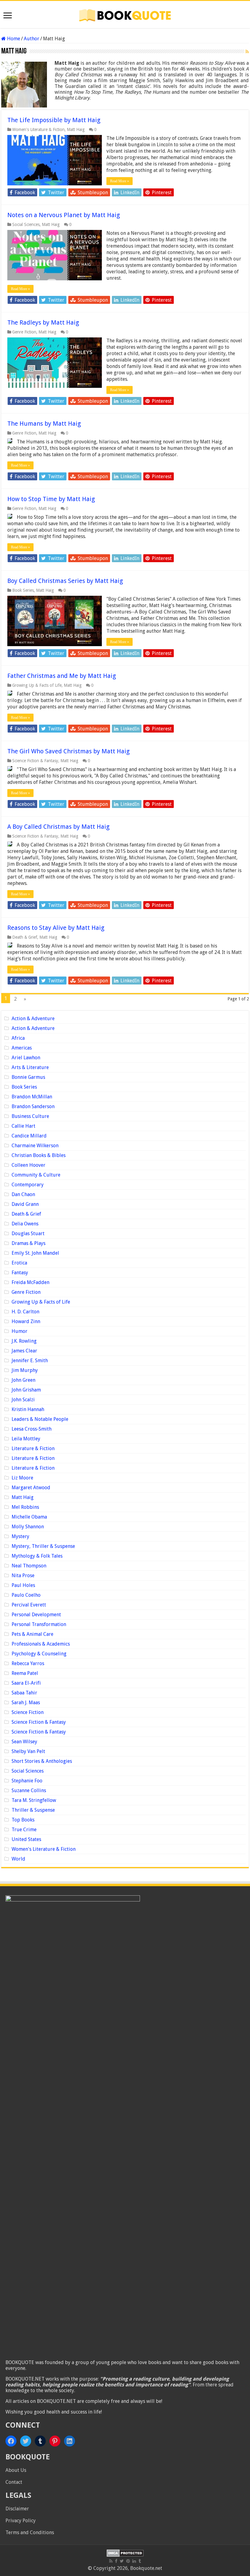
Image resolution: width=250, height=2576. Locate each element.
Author (32, 39)
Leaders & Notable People (40, 1419)
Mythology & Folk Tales (37, 1556)
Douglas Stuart (28, 1233)
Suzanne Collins (29, 1790)
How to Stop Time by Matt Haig (51, 499)
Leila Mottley (26, 1439)
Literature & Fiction (33, 1448)
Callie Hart (23, 1126)
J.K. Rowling (24, 1341)
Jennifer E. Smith (30, 1361)
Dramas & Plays (29, 1243)
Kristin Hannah (28, 1409)
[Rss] (111, 2561)
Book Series (23, 590)
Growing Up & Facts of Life (37, 685)
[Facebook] (116, 2561)
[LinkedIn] (134, 2561)
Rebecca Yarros (28, 1663)
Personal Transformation (39, 1624)
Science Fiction (28, 1712)
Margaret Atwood (31, 1488)
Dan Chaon (23, 1194)
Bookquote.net (146, 2568)
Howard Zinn (26, 1321)
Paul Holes (23, 1585)
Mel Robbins (25, 1507)
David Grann (25, 1204)
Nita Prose (23, 1575)
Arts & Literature (30, 1067)
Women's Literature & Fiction (38, 129)
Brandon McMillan (32, 1097)
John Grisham (26, 1390)
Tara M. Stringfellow (34, 1800)
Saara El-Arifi (26, 1683)
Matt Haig (76, 129)
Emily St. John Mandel (35, 1253)
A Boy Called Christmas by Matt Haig (58, 827)
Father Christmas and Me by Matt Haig (62, 676)
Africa (18, 1038)
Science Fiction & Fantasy (35, 761)
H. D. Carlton (25, 1312)
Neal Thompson (29, 1566)
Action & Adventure (33, 1019)
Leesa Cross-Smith (32, 1429)
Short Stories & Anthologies (42, 1761)
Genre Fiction (24, 332)
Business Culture (30, 1116)
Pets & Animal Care (32, 1634)
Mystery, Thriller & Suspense (43, 1546)
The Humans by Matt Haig (44, 424)
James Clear (24, 1351)
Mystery (20, 1536)
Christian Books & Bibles (39, 1155)
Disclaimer (17, 2509)
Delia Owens (25, 1224)
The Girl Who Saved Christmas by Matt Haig (68, 751)
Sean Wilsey (24, 1742)
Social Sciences (26, 224)
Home (13, 39)
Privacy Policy (21, 2521)
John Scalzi (23, 1400)
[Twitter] (122, 2561)
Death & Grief (25, 937)
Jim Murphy (25, 1370)
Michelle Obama (29, 1517)
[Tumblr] (140, 2561)
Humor (20, 1331)
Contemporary (28, 1185)
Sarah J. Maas (26, 1703)
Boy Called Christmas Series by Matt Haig (65, 581)
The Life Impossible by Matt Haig (54, 120)
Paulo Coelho (26, 1595)
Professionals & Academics (41, 1644)
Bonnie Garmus (28, 1077)
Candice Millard (29, 1136)
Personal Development (36, 1615)
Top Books (23, 1820)
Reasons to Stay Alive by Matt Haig (56, 928)
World (18, 1859)
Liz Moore (22, 1478)
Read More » (120, 181)
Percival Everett (29, 1605)
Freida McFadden (30, 1282)
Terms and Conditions (30, 2532)
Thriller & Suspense (33, 1810)
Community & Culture (36, 1175)
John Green (23, 1380)
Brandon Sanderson (33, 1106)
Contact (14, 2482)
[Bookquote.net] (125, 14)
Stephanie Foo (27, 1781)
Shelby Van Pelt (28, 1751)
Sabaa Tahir (24, 1693)
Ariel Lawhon (26, 1058)
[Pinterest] (128, 2561)
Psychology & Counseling (39, 1654)
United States (26, 1839)
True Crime (24, 1830)
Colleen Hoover (29, 1165)
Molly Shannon (28, 1527)
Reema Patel (25, 1673)
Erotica (19, 1263)
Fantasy (20, 1273)
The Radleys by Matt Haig (43, 322)
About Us (16, 2470)
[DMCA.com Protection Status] (125, 2553)
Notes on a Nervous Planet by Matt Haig (64, 215)
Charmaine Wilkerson (35, 1146)
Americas (22, 1048)
